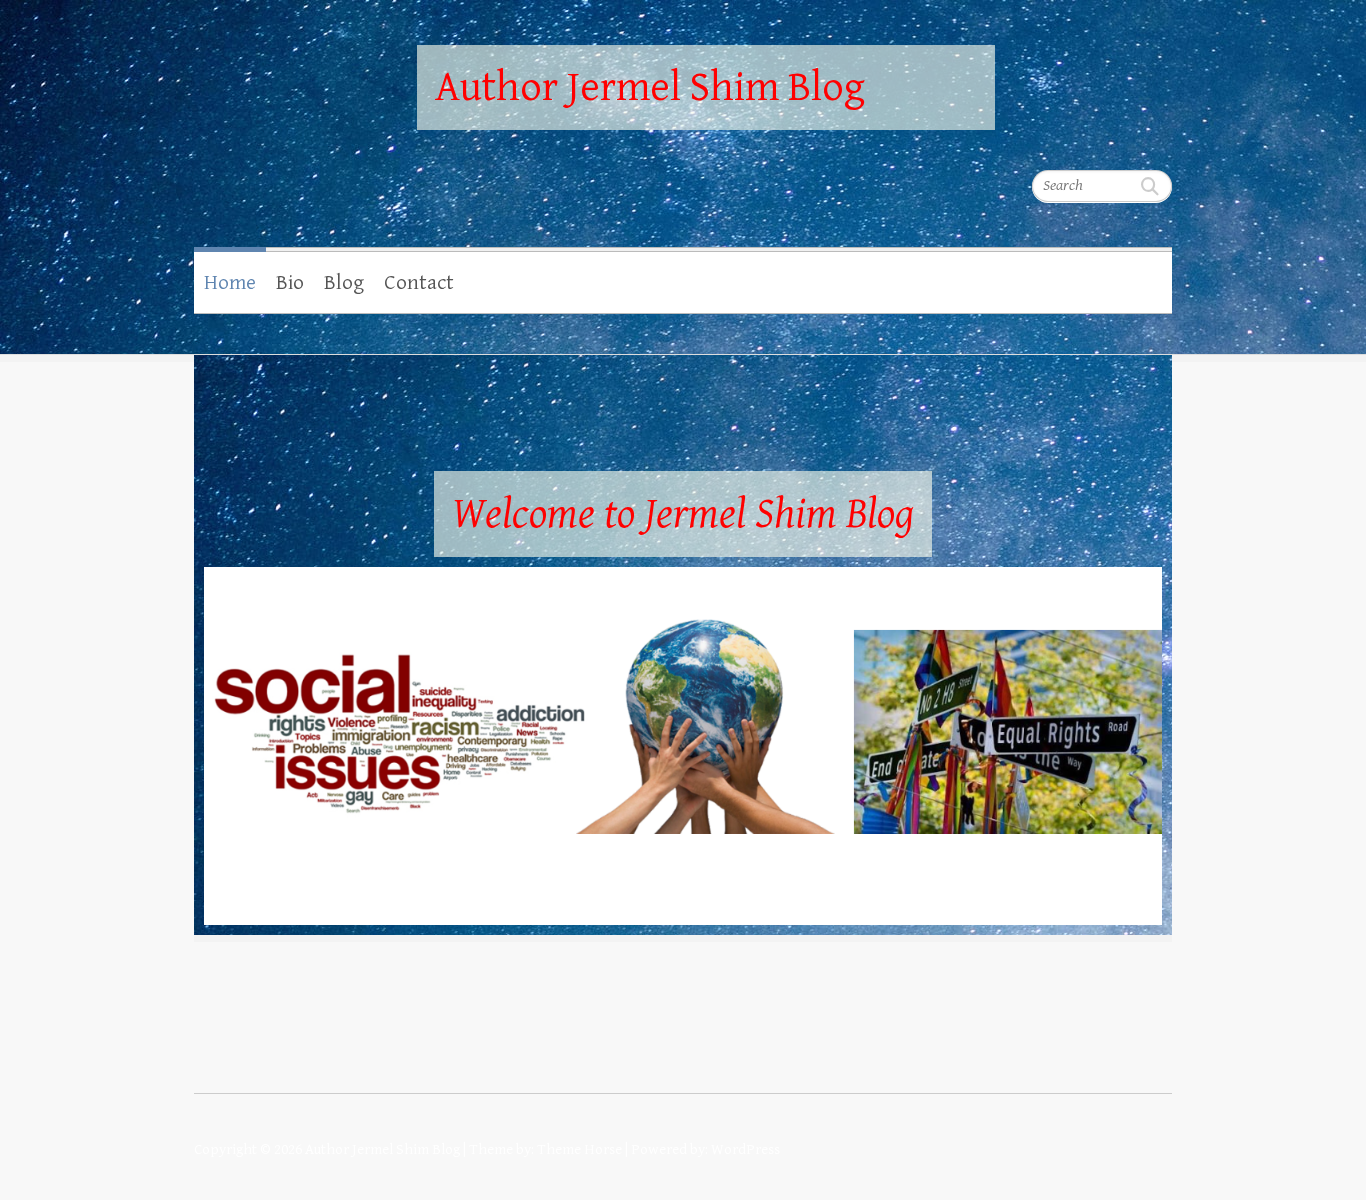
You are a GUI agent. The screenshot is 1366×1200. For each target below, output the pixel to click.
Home (230, 283)
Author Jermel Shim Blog (650, 87)
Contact (419, 283)
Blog (344, 283)
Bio (290, 283)
